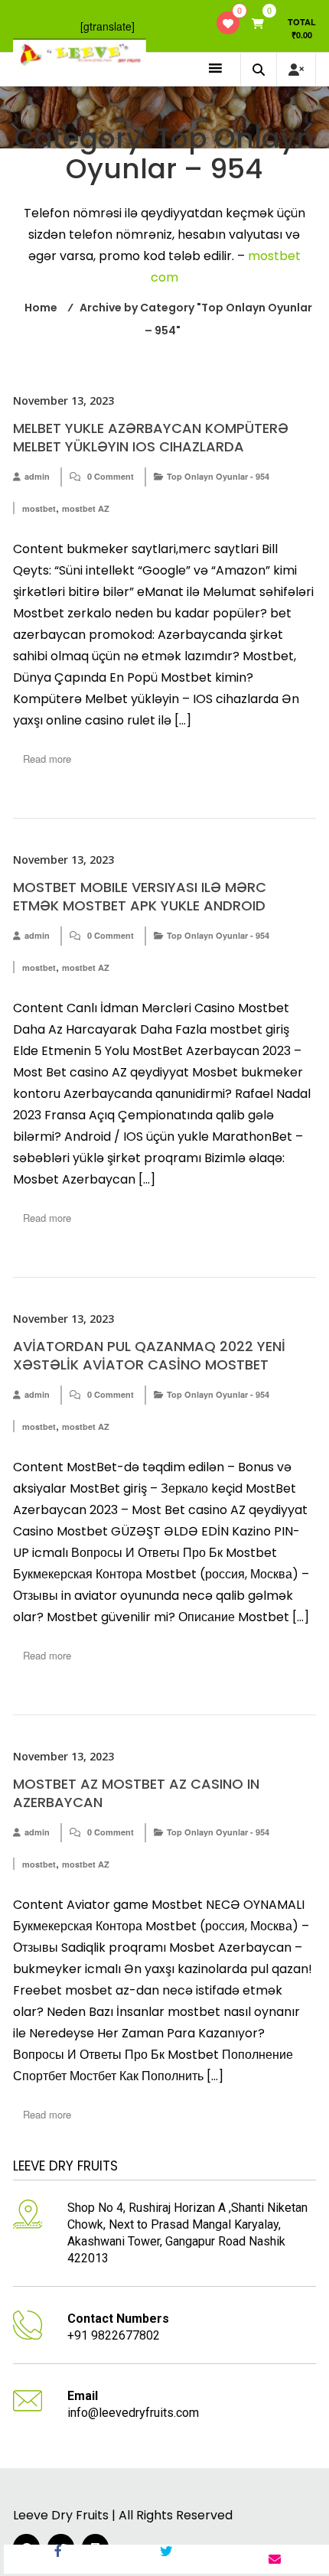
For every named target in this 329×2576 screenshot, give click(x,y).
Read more (47, 759)
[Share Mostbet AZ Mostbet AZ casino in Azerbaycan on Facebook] (58, 2559)
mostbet (39, 508)
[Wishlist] (228, 23)
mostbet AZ (86, 508)
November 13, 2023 (64, 401)
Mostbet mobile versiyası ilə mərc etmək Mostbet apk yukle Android (140, 896)
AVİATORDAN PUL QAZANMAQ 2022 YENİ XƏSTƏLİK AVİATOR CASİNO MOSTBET (149, 1355)
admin (37, 476)
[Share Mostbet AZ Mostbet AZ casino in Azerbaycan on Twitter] (167, 2559)
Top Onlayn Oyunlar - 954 (218, 476)
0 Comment (111, 476)
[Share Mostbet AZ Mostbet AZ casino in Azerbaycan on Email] (275, 2559)
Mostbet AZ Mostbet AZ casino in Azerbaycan (136, 1793)
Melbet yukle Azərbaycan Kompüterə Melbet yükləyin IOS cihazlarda (151, 437)
